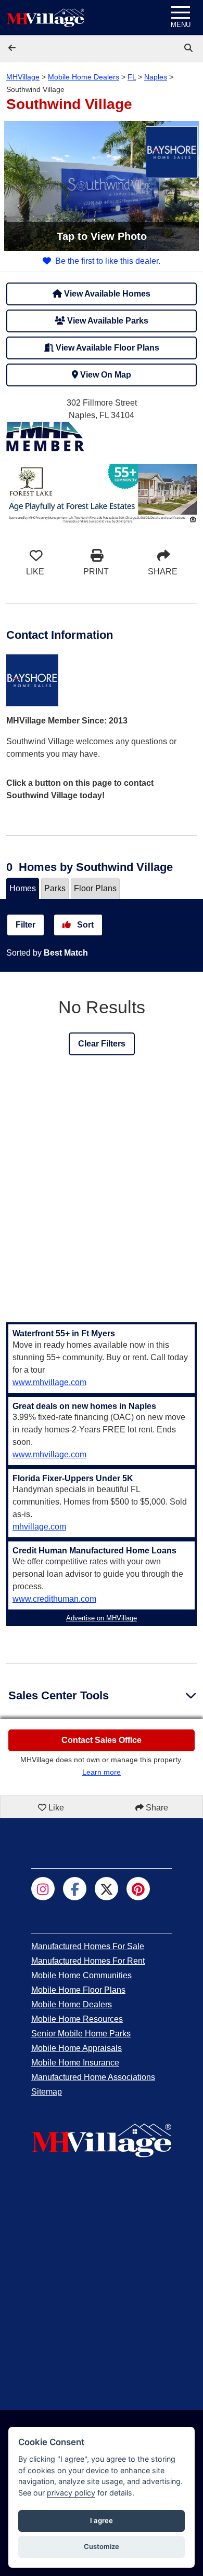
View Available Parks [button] (107, 321)
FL (132, 77)
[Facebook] (75, 1889)
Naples (156, 77)
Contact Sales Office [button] (102, 1740)
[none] (102, 493)
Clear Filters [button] (102, 1044)
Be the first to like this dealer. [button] (108, 261)
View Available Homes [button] (106, 294)
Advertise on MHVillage (102, 1618)
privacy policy (71, 2493)
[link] (189, 48)
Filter (26, 925)
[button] (13, 48)
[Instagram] (43, 1889)
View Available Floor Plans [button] (106, 348)
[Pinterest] (138, 1889)
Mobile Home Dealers (84, 77)
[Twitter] (106, 1889)
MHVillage (23, 77)
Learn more (102, 1772)
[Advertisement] (102, 1196)
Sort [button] (84, 925)
